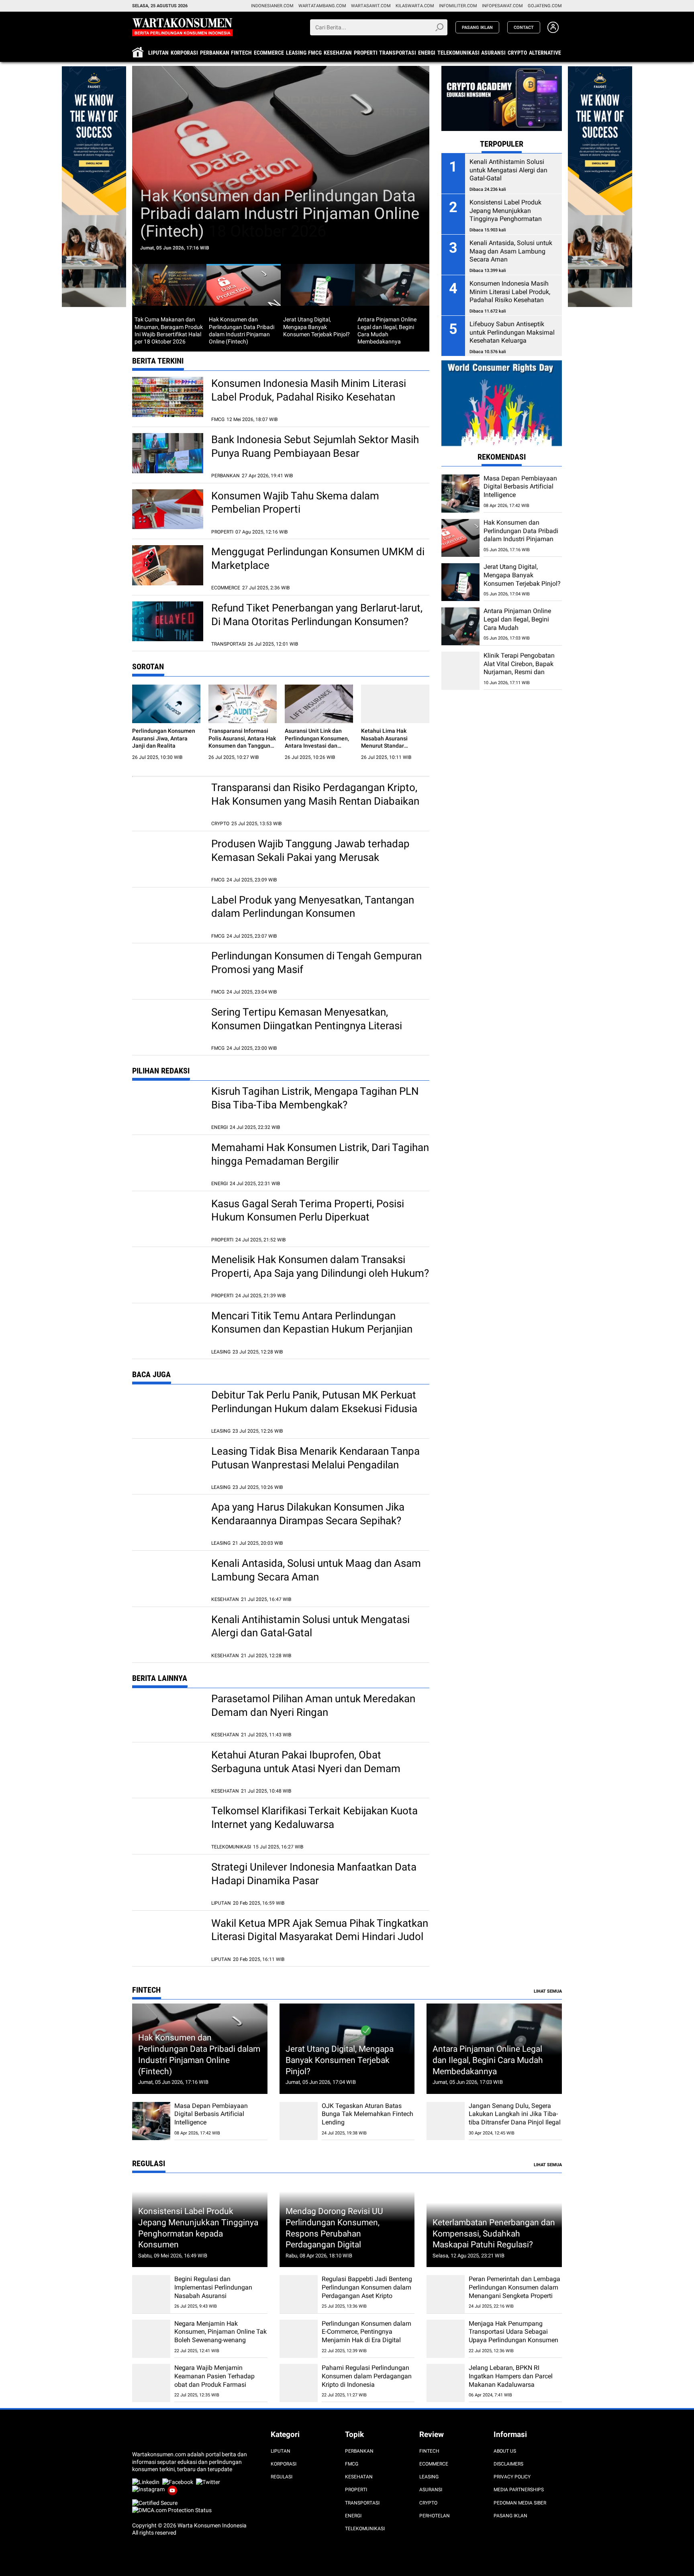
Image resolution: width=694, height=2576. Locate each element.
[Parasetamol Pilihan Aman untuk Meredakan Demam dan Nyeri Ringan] (168, 1712)
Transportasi (398, 53)
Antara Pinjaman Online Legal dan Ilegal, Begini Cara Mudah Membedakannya (517, 624)
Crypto (517, 53)
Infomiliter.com (458, 6)
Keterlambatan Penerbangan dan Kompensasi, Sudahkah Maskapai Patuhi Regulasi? (494, 2233)
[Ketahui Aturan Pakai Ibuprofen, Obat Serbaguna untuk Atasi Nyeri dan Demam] (168, 1768)
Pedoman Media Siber (520, 2503)
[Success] (94, 70)
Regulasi (282, 2477)
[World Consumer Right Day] (502, 404)
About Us (505, 2451)
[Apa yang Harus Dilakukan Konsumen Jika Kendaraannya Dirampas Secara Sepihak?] (168, 1521)
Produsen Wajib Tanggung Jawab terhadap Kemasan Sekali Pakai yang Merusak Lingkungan (310, 857)
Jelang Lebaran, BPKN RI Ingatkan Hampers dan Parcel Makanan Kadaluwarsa (511, 2376)
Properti (366, 53)
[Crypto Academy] (502, 70)
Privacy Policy (512, 2477)
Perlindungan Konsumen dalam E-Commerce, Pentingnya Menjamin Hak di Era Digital (366, 2332)
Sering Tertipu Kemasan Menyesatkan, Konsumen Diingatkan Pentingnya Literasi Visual (307, 1026)
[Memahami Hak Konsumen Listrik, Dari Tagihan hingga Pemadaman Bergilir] (168, 1161)
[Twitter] (209, 2482)
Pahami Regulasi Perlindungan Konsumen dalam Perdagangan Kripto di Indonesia (367, 2376)
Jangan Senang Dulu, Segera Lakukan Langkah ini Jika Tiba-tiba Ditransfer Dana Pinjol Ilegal (515, 2114)
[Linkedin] (147, 2482)
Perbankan (215, 53)
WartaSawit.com (371, 6)
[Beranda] (182, 27)
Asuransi (493, 53)
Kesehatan (338, 53)
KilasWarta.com (415, 6)
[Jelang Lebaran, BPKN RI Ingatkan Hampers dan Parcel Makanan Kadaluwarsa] (446, 2383)
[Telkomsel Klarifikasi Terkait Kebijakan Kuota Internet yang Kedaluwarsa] (168, 1824)
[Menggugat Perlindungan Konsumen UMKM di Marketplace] (168, 565)
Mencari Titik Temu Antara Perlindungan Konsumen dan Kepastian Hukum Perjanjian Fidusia (312, 1329)
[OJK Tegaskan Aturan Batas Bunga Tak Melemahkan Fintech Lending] (299, 2121)
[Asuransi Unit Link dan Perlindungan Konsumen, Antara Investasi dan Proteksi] (319, 704)
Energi (427, 53)
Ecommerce (269, 53)
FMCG (315, 53)
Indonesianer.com (272, 6)
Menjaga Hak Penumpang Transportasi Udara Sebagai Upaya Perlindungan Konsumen (513, 2332)
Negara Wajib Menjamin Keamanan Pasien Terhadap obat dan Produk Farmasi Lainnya (214, 2380)
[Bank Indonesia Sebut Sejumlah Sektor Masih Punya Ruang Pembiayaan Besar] (168, 453)
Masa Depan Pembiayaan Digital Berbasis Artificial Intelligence (520, 487)
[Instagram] (150, 2489)
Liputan (158, 53)
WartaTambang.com (322, 6)
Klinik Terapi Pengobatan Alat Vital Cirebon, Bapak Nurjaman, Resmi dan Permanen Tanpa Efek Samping (519, 672)
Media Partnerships (519, 2490)
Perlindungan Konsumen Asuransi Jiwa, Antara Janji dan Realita (164, 738)
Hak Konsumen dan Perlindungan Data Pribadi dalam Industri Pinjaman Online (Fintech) (280, 214)
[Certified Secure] (155, 2503)
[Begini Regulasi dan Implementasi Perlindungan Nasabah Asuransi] (151, 2294)
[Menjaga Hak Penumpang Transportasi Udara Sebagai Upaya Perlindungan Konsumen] (446, 2339)
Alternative (545, 53)
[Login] (553, 31)
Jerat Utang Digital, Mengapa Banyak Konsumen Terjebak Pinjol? (522, 576)
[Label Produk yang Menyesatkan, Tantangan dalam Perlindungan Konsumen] (168, 914)
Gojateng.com (545, 6)
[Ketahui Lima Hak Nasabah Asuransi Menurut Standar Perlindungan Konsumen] (395, 704)
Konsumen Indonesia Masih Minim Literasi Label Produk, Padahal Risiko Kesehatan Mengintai (309, 397)
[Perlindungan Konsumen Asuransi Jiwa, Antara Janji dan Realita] (166, 704)
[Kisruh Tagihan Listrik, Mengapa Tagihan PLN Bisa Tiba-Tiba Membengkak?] (168, 1105)
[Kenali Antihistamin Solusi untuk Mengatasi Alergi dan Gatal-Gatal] (168, 1633)
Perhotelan (435, 2516)
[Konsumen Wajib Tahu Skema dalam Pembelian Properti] (168, 509)
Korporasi (184, 53)
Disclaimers (508, 2464)
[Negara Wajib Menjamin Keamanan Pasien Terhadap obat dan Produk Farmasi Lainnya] (151, 2383)
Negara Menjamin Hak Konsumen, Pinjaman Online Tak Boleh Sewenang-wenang (220, 2332)
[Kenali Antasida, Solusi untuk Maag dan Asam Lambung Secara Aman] (168, 1577)
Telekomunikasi (458, 53)
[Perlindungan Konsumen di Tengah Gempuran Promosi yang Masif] (168, 969)
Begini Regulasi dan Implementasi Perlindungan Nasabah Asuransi (213, 2287)
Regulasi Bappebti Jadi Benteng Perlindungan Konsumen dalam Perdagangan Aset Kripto (367, 2287)
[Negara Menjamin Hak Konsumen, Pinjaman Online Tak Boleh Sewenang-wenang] (151, 2339)
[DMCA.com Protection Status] (172, 2510)
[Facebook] (179, 2482)
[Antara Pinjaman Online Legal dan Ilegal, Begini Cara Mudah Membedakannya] (460, 627)
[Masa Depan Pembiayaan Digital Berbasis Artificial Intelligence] (460, 494)
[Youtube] (174, 2489)
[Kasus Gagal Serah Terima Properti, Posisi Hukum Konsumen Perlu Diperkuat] (168, 1217)
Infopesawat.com (502, 6)
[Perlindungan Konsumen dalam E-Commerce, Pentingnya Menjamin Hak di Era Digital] (299, 2339)
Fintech (241, 53)
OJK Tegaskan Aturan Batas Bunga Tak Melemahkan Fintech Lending (367, 2114)
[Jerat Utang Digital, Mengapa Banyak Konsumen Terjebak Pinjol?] (460, 582)
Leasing (296, 53)
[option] (281, 165)
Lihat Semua (548, 1991)
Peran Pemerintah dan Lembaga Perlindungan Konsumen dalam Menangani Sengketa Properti (514, 2287)
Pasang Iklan (510, 2516)
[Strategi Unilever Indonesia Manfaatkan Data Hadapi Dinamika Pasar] (168, 1881)
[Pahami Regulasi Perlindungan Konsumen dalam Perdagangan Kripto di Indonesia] (299, 2383)
